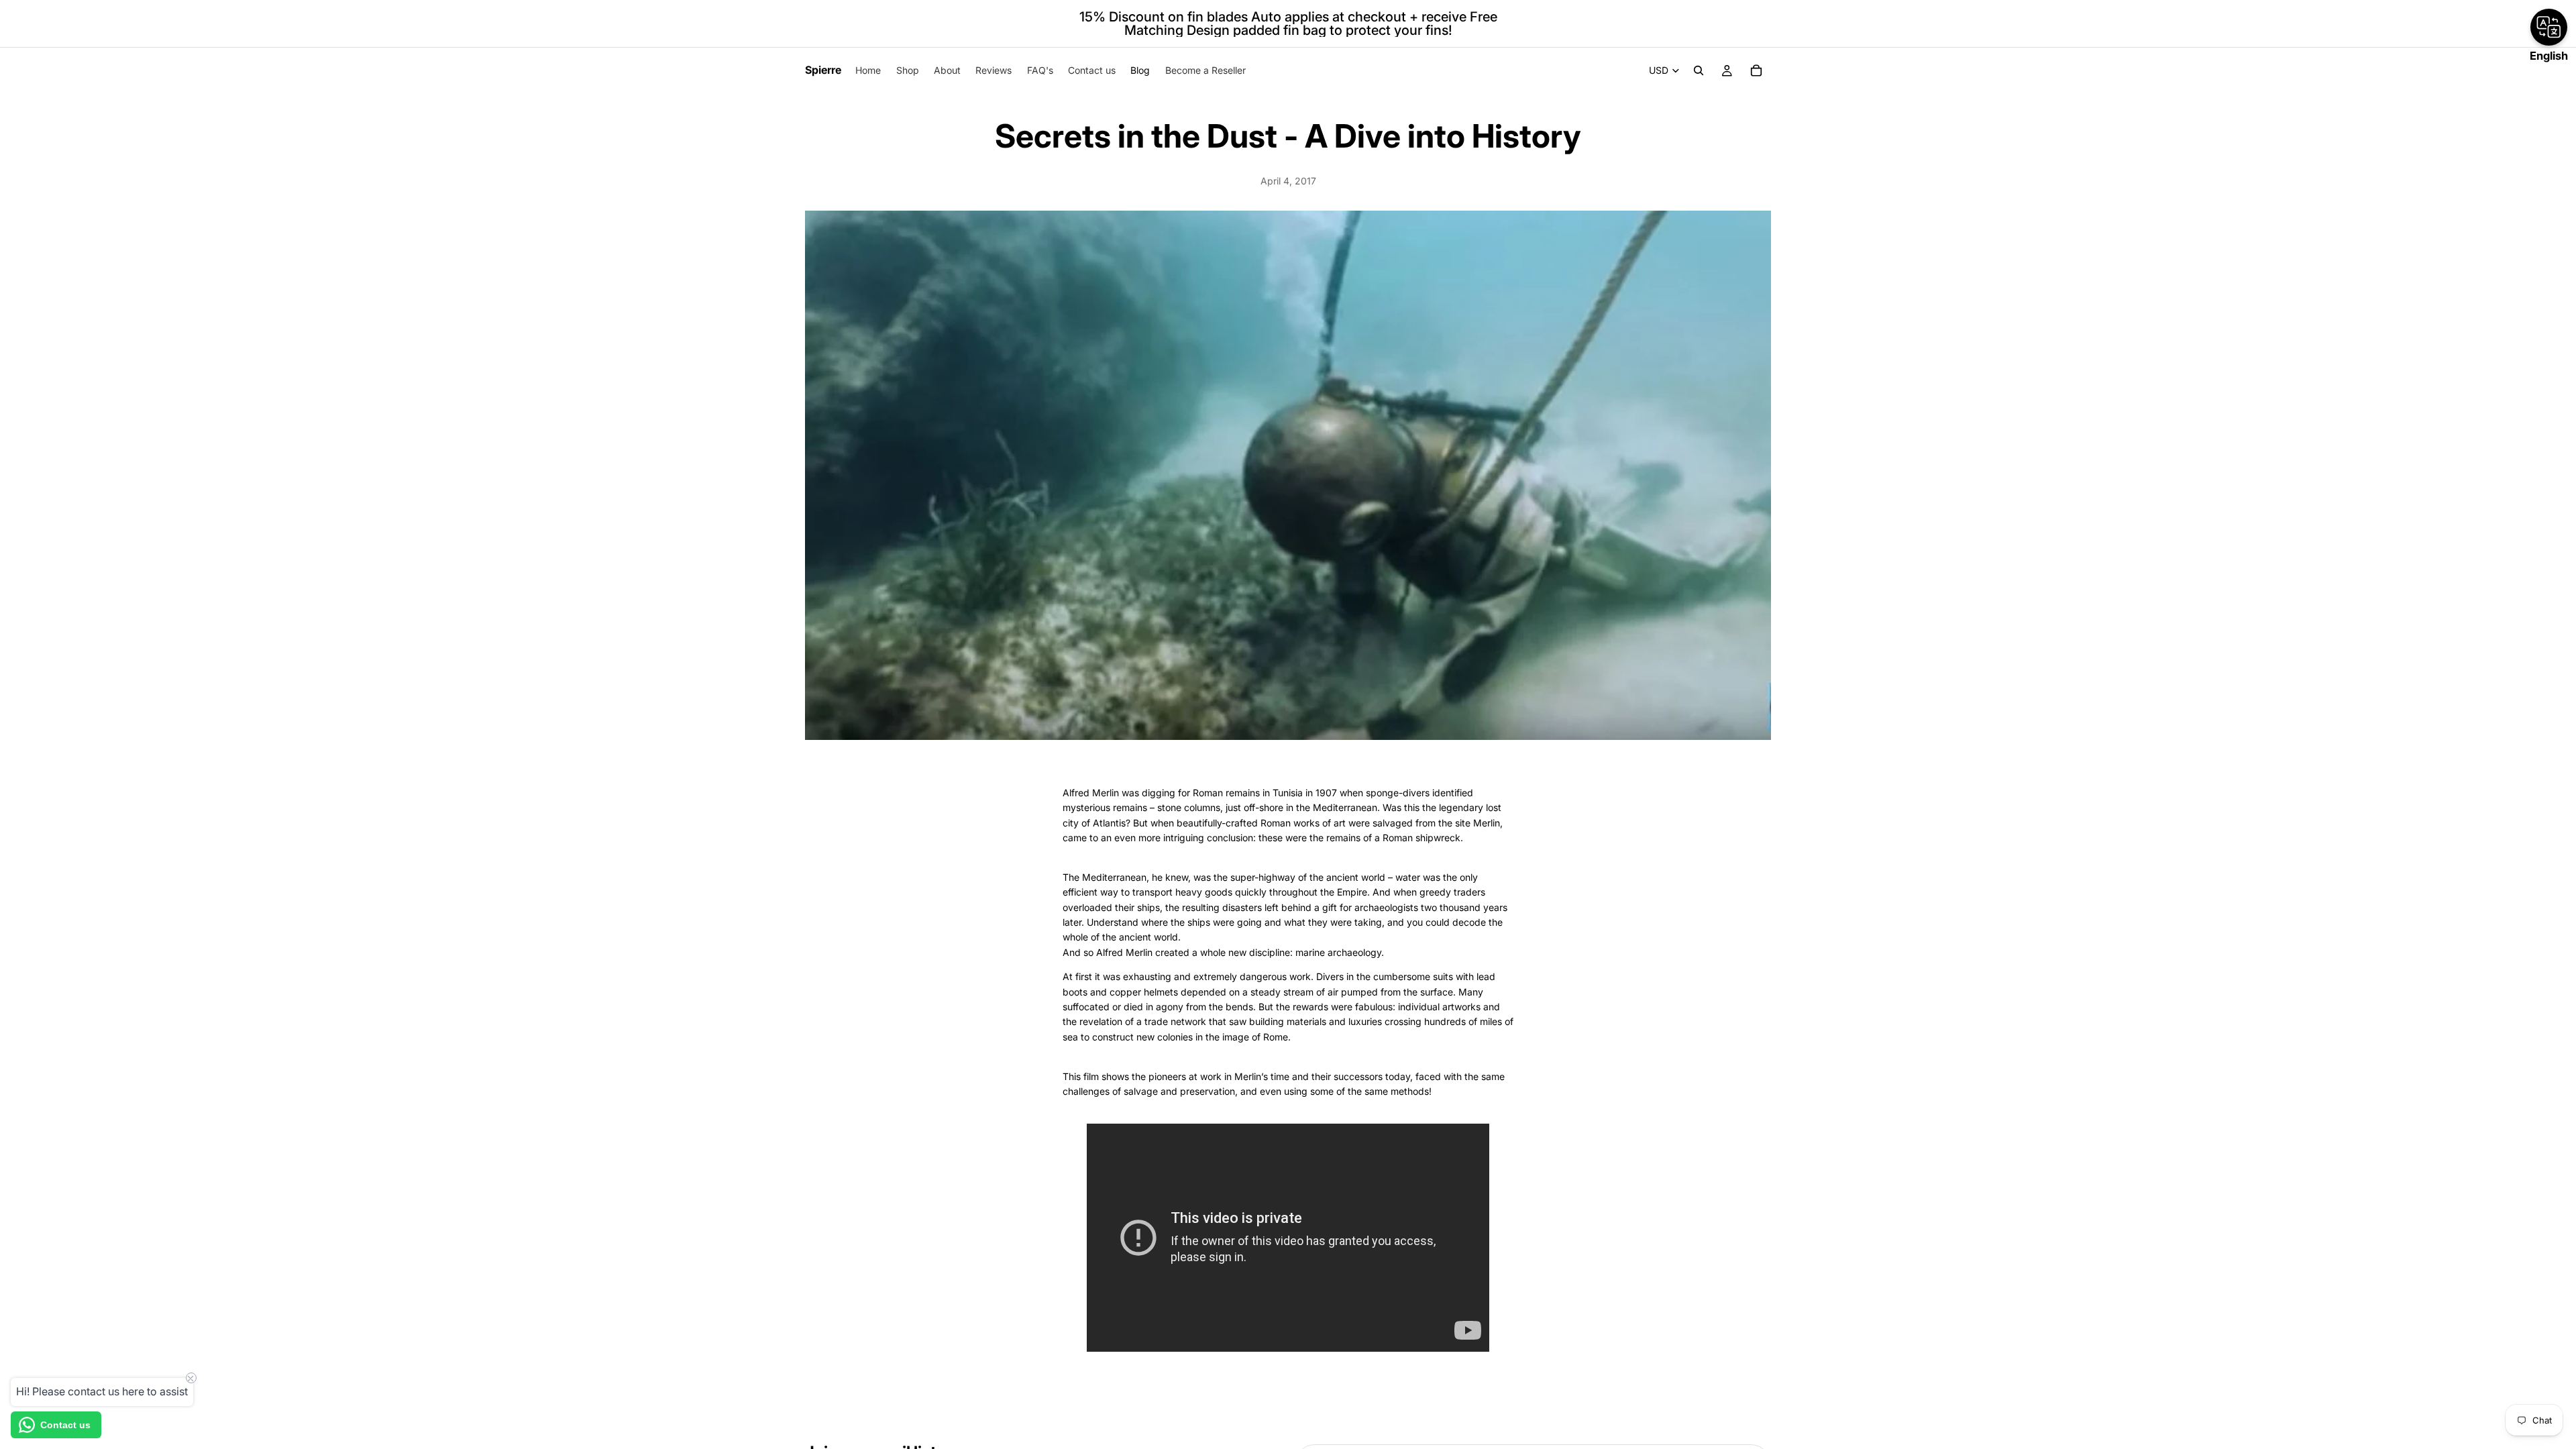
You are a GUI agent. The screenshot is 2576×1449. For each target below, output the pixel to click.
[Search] (1699, 70)
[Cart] (1756, 70)
